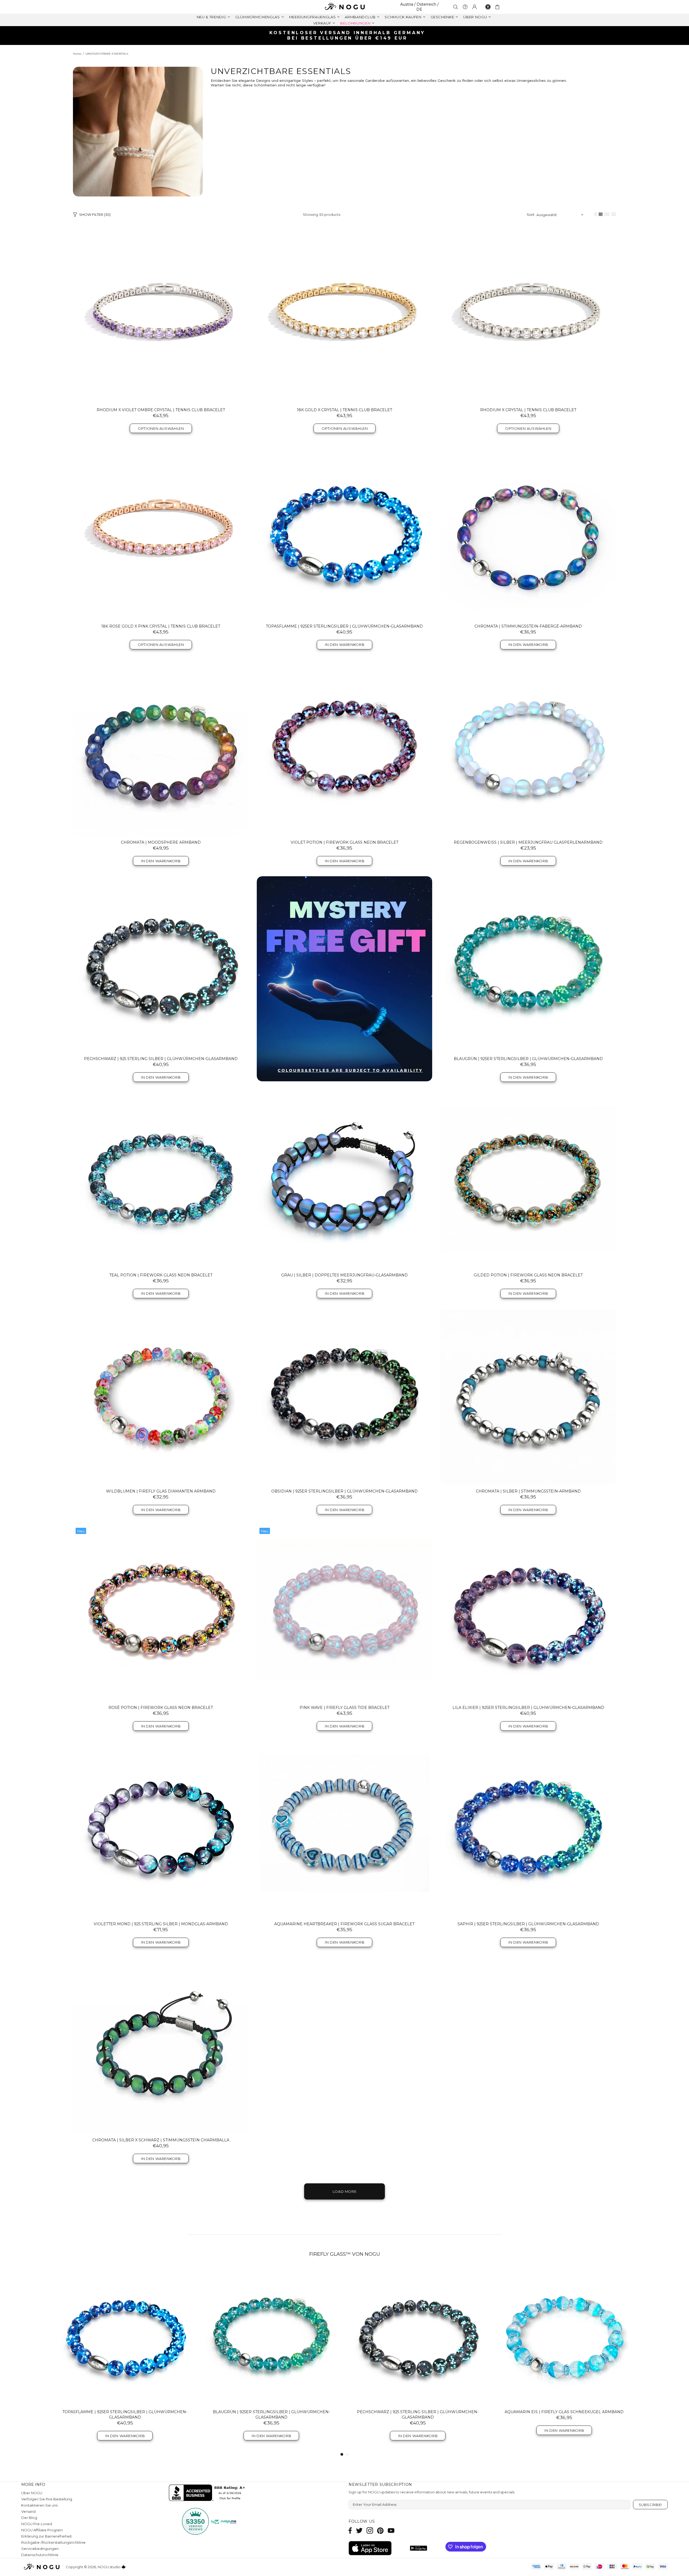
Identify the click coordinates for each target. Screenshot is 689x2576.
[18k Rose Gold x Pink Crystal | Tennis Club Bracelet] (161, 532)
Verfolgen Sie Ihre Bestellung (47, 2499)
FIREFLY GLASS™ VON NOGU (345, 2254)
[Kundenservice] (465, 7)
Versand (28, 2511)
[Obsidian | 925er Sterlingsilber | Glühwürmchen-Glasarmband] (345, 1397)
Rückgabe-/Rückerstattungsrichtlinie (53, 2542)
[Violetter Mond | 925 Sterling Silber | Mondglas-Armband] (161, 1829)
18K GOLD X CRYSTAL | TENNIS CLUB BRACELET (344, 410)
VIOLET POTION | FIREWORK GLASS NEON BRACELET (344, 842)
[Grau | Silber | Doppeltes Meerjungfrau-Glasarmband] (345, 1180)
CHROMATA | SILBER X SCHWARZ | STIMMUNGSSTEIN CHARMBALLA (161, 2140)
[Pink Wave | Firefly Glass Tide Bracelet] (345, 1613)
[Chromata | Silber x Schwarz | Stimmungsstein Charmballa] (161, 2046)
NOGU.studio (344, 7)
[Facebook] (350, 2530)
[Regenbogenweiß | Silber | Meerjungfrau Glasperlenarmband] (528, 748)
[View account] (474, 7)
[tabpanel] (125, 2359)
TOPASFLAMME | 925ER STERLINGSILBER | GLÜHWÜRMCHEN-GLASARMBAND (344, 626)
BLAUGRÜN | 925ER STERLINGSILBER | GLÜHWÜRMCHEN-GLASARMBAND (528, 1059)
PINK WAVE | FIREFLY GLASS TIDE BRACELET (344, 1708)
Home (77, 54)
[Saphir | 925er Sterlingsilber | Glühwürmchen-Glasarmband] (528, 1829)
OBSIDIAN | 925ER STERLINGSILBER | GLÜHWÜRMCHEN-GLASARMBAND (344, 1491)
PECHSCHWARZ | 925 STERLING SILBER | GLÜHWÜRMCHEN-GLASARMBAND (161, 1059)
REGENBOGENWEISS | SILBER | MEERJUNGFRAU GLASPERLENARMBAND (528, 842)
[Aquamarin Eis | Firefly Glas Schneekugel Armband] (564, 2336)
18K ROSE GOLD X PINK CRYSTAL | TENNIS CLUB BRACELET (161, 626)
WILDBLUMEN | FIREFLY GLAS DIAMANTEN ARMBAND (161, 1491)
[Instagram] (370, 2530)
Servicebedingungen (40, 2549)
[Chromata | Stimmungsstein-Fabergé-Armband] (528, 532)
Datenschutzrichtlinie (40, 2555)
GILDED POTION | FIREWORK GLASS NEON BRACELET (528, 1275)
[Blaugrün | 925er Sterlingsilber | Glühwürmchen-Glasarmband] (528, 964)
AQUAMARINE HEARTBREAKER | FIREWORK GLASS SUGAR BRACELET (344, 1924)
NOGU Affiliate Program (42, 2530)
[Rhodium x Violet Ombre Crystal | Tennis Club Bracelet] (161, 315)
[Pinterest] (380, 2530)
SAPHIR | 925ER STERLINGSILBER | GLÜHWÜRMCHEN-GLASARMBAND (528, 1924)
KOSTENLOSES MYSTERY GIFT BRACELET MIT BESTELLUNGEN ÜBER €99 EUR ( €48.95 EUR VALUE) (347, 35)
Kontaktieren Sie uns (39, 2505)
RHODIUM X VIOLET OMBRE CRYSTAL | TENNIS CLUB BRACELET (161, 410)
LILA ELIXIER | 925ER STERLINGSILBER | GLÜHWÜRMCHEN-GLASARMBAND (528, 1708)
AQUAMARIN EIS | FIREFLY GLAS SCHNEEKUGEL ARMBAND (564, 2412)
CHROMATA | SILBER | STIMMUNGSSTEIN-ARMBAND (528, 1491)
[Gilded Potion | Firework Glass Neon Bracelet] (528, 1180)
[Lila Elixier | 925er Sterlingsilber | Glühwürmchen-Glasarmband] (528, 1613)
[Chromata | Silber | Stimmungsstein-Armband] (528, 1397)
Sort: (531, 214)
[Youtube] (391, 2530)
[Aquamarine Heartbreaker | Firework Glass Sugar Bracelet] (345, 1829)
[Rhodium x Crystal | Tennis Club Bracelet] (528, 315)
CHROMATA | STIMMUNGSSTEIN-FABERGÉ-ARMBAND (528, 626)
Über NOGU (32, 2493)
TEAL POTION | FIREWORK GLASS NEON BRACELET (161, 1275)
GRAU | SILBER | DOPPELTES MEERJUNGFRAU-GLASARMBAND (344, 1275)
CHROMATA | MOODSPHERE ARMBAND (161, 842)
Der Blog (29, 2518)
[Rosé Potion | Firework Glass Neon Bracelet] (161, 1613)
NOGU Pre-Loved (37, 2524)
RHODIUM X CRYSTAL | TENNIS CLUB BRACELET (528, 410)
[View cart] (498, 7)
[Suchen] (456, 7)
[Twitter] (359, 2530)
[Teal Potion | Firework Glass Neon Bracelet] (161, 1180)
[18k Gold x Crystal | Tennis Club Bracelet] (345, 315)
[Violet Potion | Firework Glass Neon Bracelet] (345, 748)
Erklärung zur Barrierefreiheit (47, 2536)
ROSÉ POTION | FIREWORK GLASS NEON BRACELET (161, 1708)
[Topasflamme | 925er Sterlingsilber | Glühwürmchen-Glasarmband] (345, 532)
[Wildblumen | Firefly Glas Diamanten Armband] (161, 1397)
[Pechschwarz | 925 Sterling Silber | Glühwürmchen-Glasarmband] (161, 964)
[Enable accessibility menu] (488, 7)
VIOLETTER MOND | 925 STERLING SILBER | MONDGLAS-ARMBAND (161, 1924)
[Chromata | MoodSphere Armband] (161, 748)
